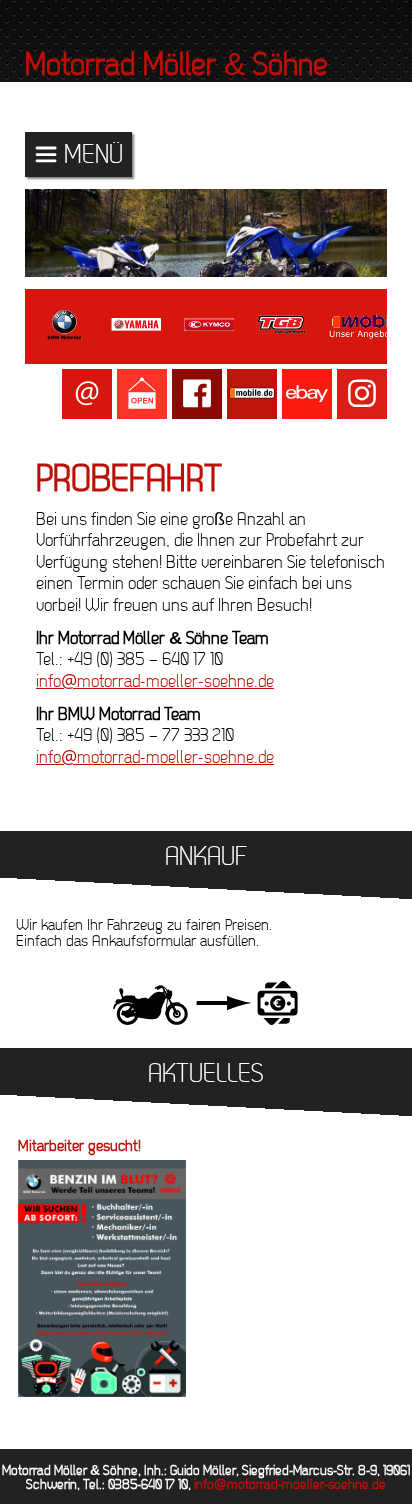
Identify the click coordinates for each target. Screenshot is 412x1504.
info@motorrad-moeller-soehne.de (155, 681)
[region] (206, 233)
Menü (93, 154)
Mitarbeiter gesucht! (79, 1146)
